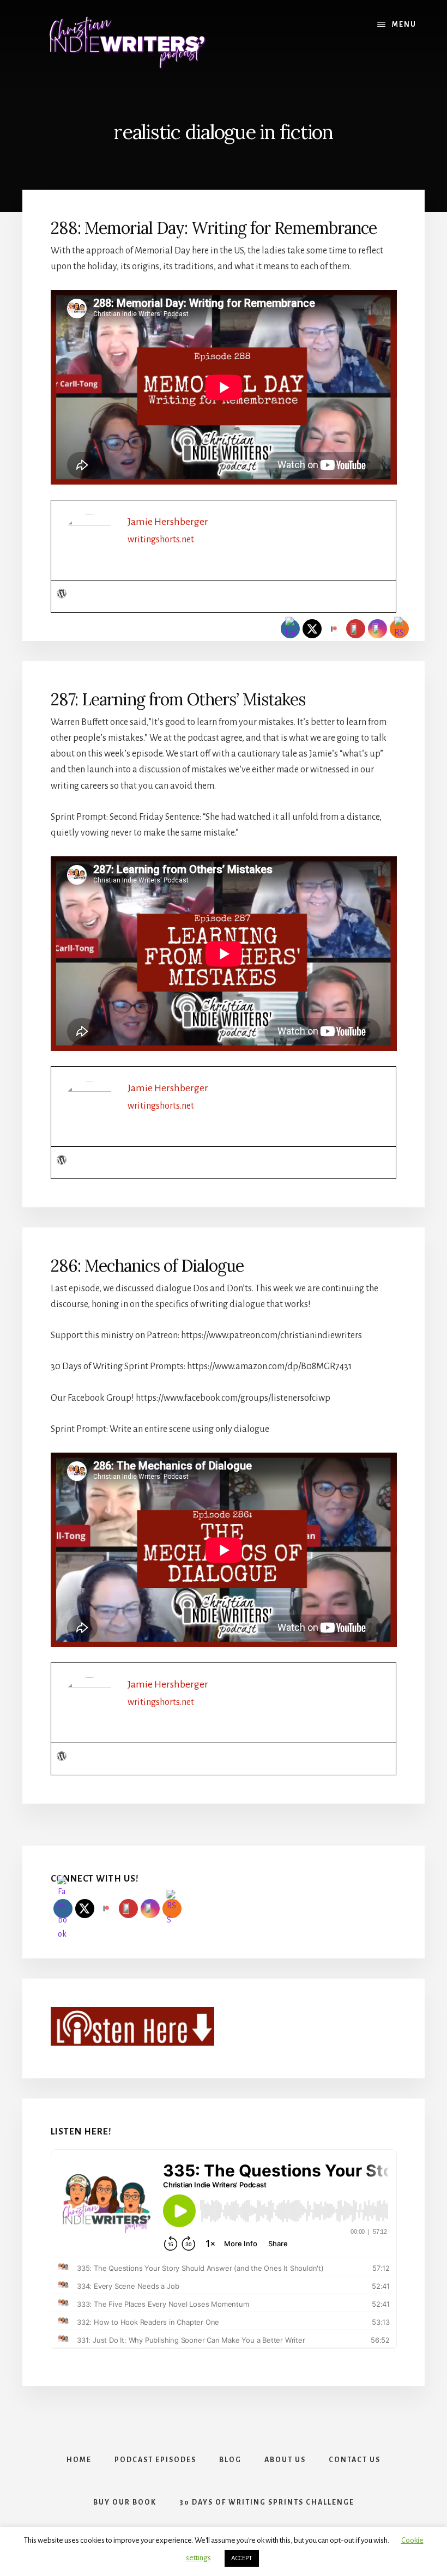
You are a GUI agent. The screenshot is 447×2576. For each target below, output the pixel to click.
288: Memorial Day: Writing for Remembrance (214, 228)
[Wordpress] (62, 595)
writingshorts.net (161, 540)
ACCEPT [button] (242, 2558)
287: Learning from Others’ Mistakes (178, 699)
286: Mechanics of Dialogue (147, 1266)
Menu (404, 25)
